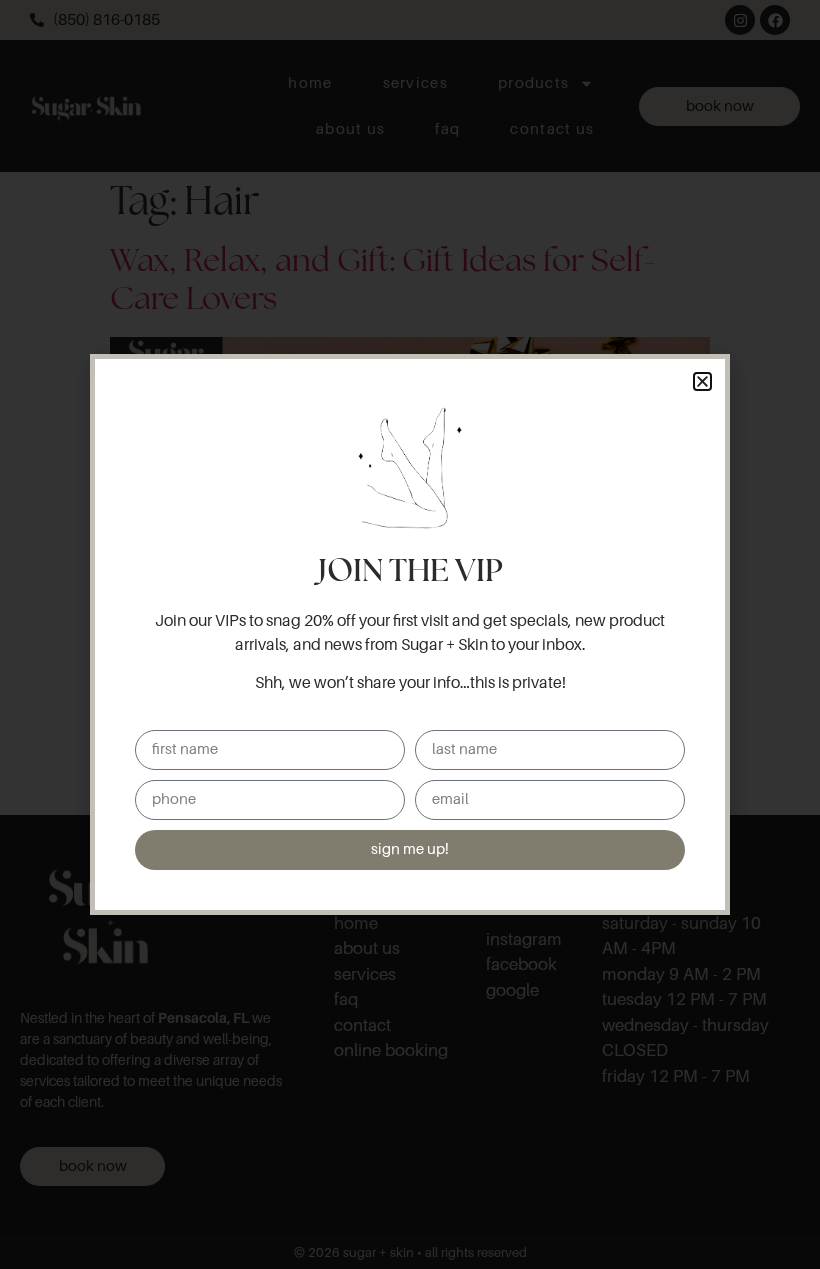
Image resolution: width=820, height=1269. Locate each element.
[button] (702, 381)
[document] (410, 634)
